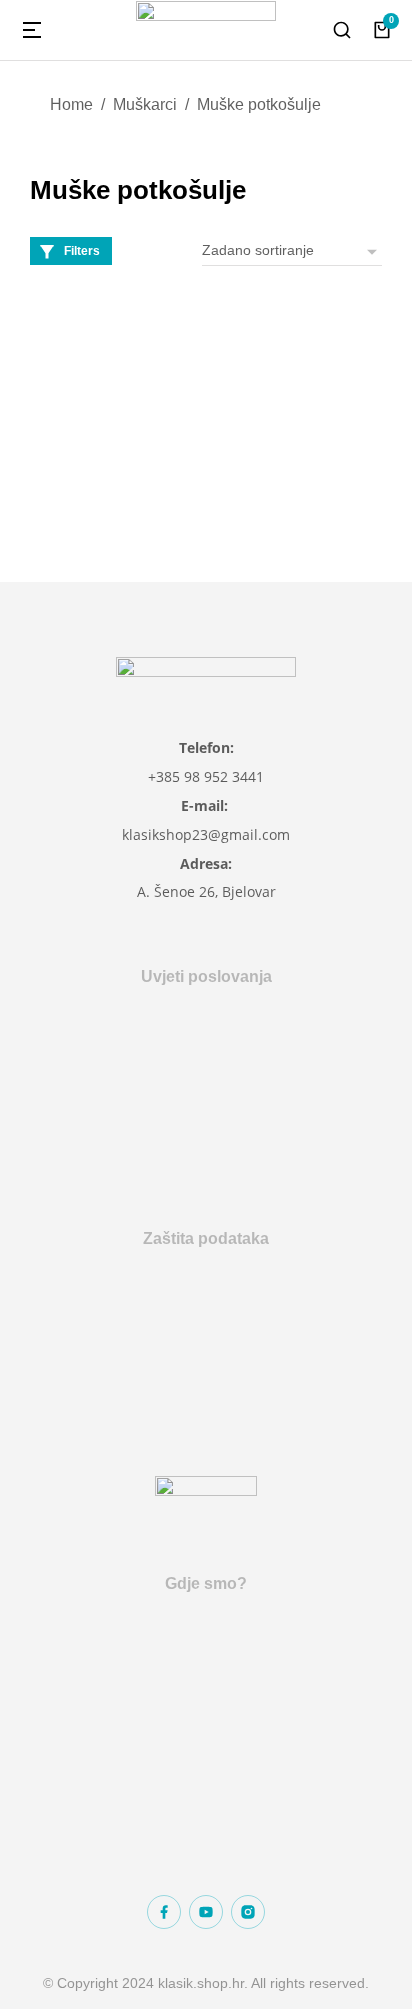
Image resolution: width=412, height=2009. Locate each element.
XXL (48, 460)
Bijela (52, 388)
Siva (142, 388)
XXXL (53, 429)
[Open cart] (382, 30)
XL (157, 429)
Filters (82, 251)
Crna (98, 388)
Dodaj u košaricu (117, 505)
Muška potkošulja (97, 321)
